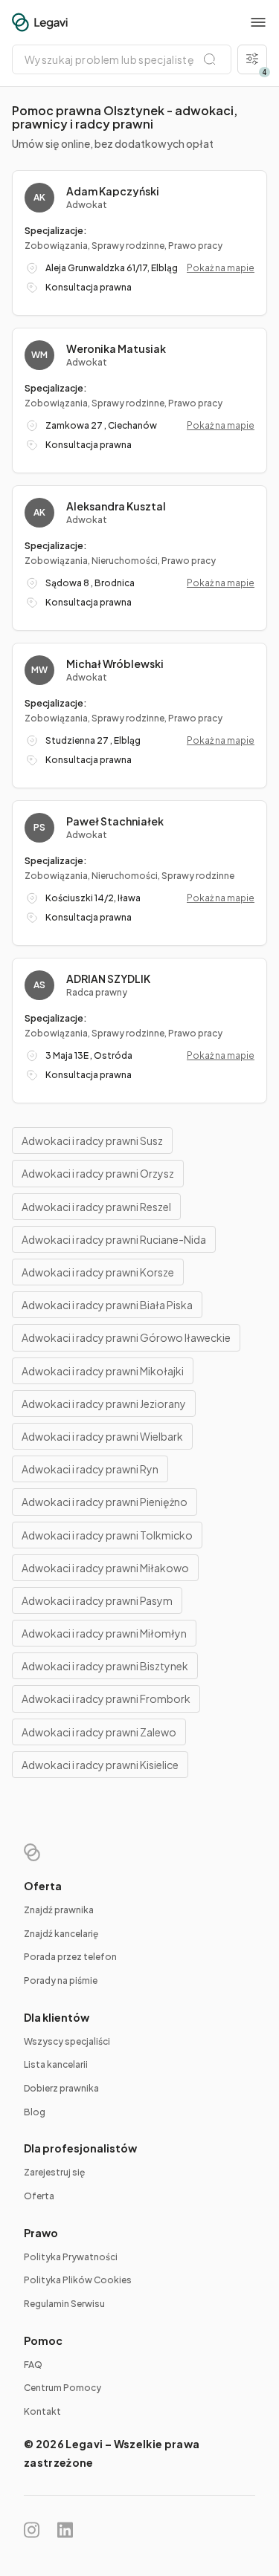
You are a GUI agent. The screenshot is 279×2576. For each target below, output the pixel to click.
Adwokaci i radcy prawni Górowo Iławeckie (126, 1337)
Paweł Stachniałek (115, 821)
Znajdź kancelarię (61, 1934)
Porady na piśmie (61, 1980)
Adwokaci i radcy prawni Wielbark (102, 1436)
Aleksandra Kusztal (116, 506)
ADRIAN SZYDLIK (108, 979)
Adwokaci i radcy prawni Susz (92, 1141)
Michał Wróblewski (115, 664)
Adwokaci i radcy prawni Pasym (97, 1600)
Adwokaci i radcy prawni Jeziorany (104, 1404)
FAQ (33, 2365)
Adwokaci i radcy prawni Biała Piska (107, 1305)
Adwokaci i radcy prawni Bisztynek (105, 1666)
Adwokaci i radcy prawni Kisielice (100, 1765)
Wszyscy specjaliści (67, 2041)
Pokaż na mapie (221, 268)
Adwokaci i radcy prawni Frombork (106, 1699)
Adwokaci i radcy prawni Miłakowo (105, 1568)
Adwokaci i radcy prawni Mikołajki (103, 1371)
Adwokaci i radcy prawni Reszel (96, 1207)
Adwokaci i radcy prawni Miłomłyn (104, 1633)
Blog (35, 2112)
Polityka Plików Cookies (78, 2280)
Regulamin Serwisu (64, 2304)
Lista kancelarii (56, 2064)
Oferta (39, 2196)
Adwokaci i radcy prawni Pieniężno (105, 1502)
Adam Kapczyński (113, 191)
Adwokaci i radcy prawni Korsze (98, 1272)
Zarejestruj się (54, 2172)
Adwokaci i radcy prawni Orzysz (98, 1173)
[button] (258, 22)
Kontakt (42, 2411)
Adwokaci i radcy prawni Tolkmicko (107, 1535)
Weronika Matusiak (116, 348)
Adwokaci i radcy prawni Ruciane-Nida (114, 1239)
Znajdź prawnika (59, 1910)
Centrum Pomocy (62, 2388)
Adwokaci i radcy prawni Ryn (90, 1469)
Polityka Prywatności (71, 2257)
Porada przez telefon (70, 1957)
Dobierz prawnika (61, 2088)
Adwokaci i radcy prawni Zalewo (99, 1732)
